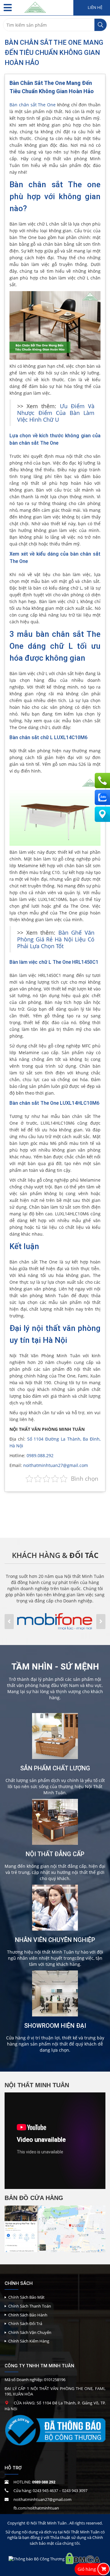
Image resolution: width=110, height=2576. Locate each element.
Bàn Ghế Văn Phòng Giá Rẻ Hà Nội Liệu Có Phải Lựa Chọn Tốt (56, 939)
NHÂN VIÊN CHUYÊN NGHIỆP (55, 1940)
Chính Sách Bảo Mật (26, 2297)
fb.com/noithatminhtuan (36, 2508)
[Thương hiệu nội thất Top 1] (35, 6)
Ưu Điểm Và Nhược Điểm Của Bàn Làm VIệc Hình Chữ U (56, 413)
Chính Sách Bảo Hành (28, 2315)
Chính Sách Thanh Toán (30, 2306)
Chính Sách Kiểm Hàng (29, 2341)
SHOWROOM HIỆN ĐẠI (55, 2026)
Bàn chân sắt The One (33, 105)
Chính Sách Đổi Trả (25, 2323)
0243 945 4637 (45, 2491)
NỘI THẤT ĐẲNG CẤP (55, 1854)
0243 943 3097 (75, 2491)
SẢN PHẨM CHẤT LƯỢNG (55, 1768)
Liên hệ (95, 8)
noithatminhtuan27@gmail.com (56, 1465)
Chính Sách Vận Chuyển (30, 2332)
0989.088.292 (40, 1455)
